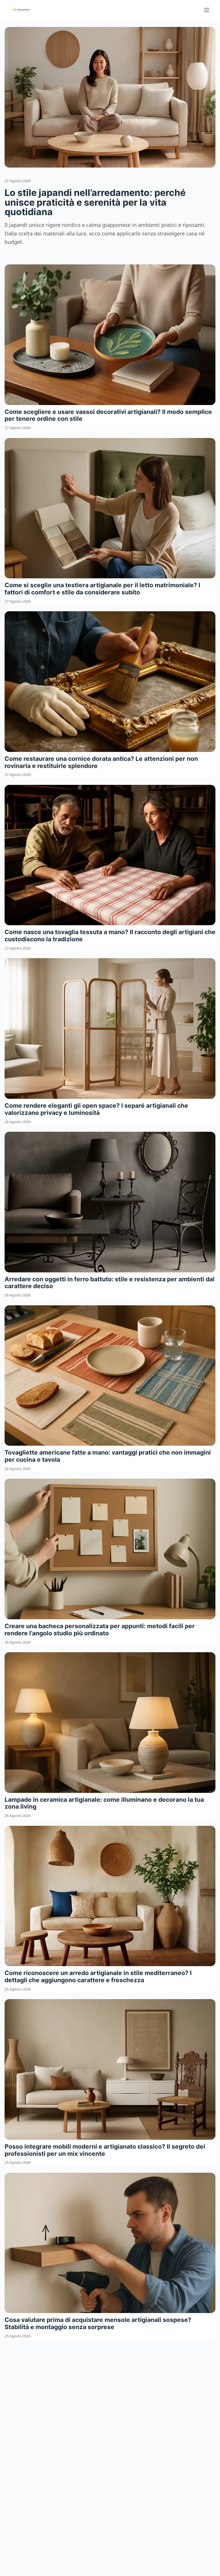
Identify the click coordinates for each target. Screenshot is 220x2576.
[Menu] (207, 10)
